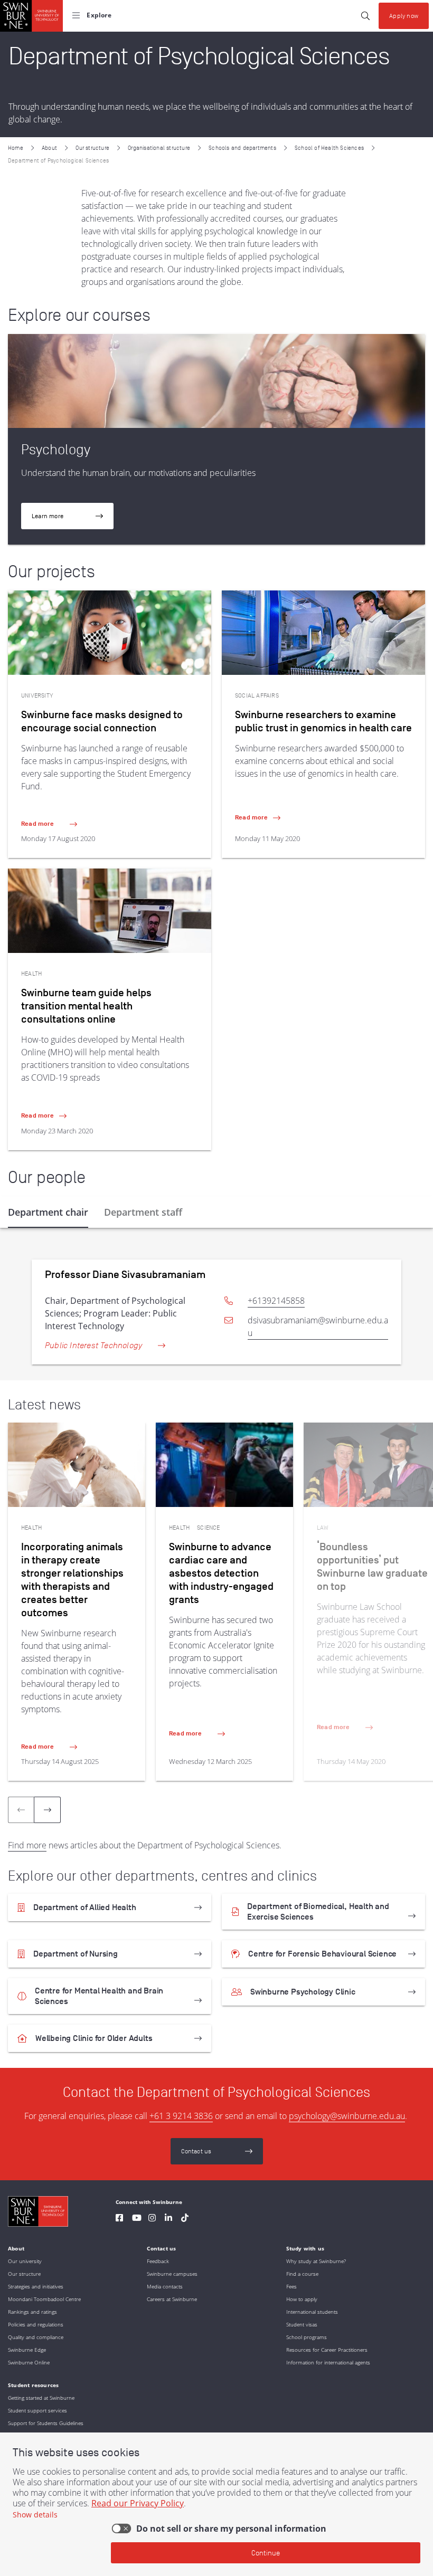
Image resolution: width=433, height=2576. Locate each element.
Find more (27, 1845)
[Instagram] (152, 2219)
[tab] (48, 1212)
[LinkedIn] (168, 2219)
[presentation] (48, 1810)
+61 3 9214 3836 (181, 2116)
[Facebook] (119, 2219)
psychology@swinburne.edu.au (347, 2116)
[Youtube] (137, 2219)
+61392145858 (276, 1301)
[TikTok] (185, 2219)
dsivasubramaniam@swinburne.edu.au (318, 1327)
